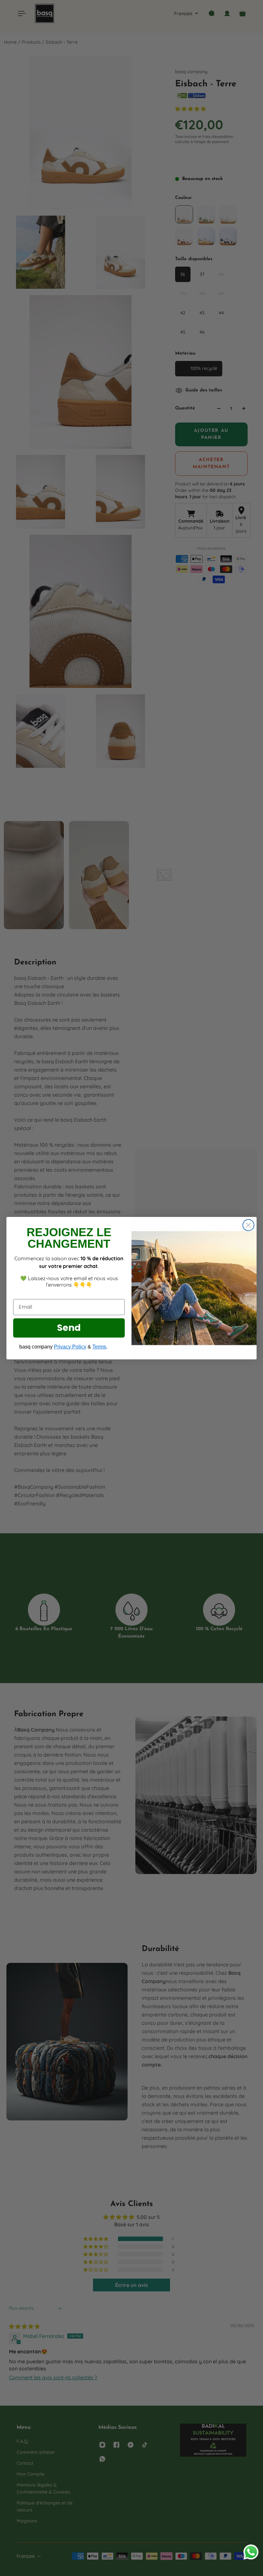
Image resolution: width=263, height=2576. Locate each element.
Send (69, 1328)
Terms (99, 1347)
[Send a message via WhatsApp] (251, 2552)
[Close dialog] (248, 1225)
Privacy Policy (70, 1347)
